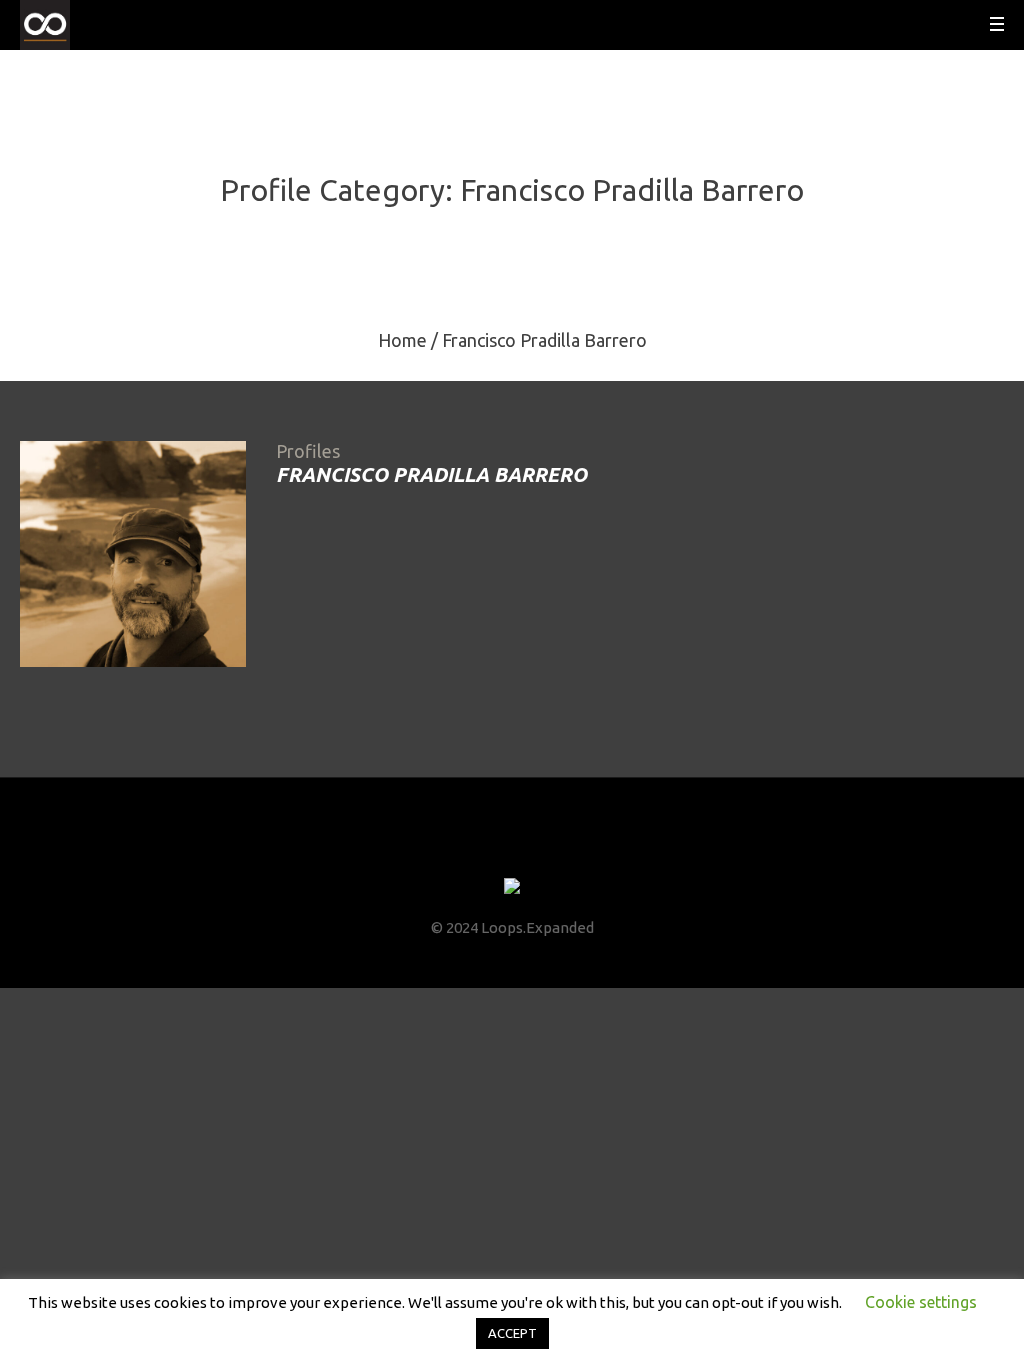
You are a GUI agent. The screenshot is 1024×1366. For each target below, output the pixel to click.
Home (402, 340)
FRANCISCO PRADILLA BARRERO (431, 474)
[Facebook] (457, 849)
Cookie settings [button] (921, 1302)
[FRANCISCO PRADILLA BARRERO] (133, 554)
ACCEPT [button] (512, 1333)
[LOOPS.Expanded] (512, 887)
